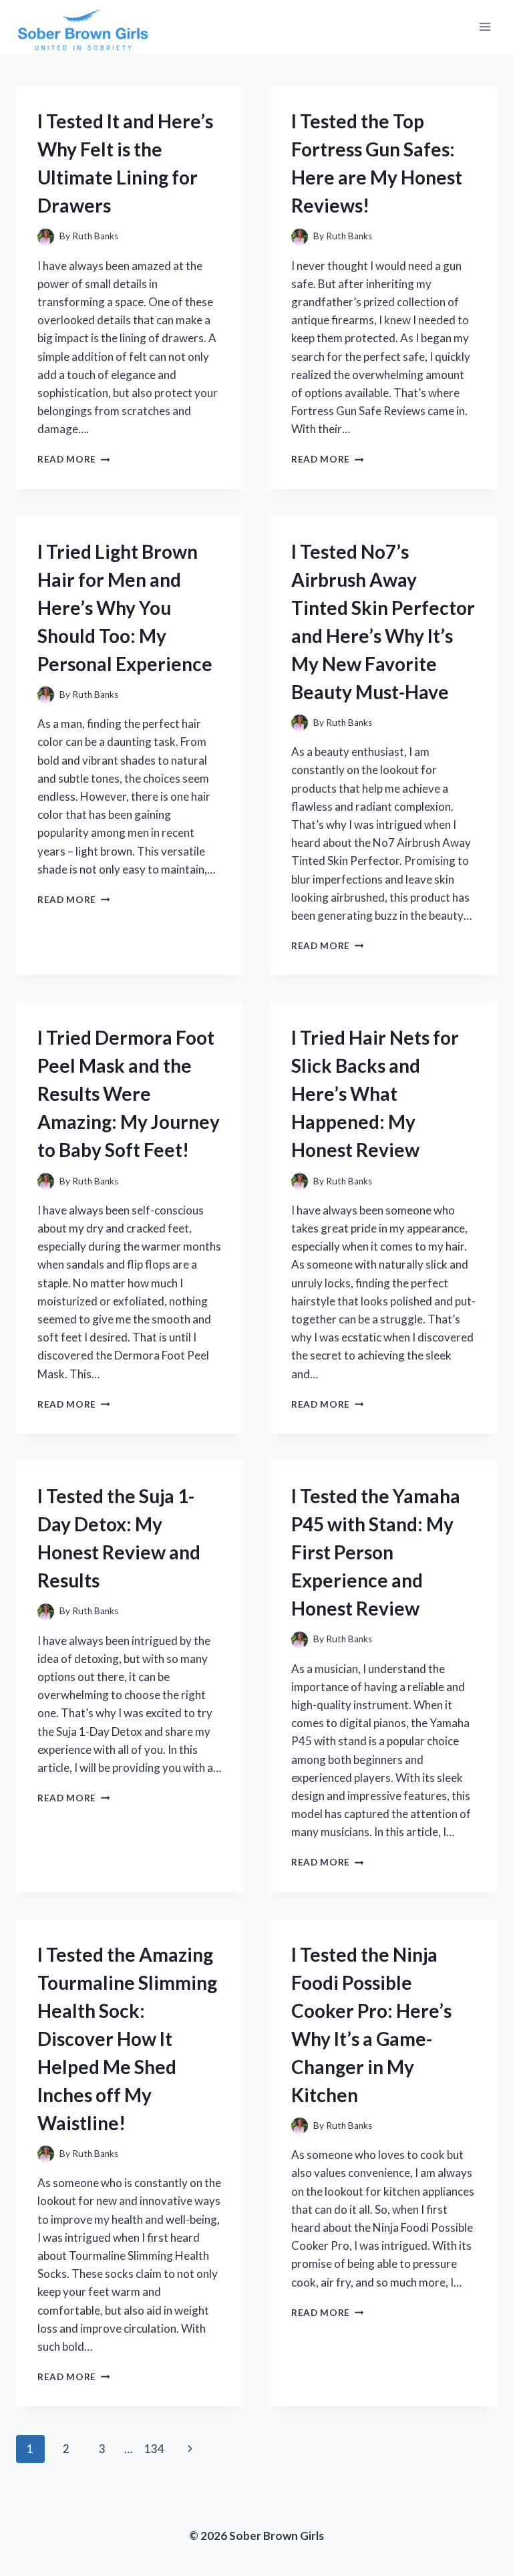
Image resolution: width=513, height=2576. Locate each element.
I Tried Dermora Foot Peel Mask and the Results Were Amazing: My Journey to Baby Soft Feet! (129, 1093)
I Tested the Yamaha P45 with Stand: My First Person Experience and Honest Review (376, 1552)
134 (154, 2449)
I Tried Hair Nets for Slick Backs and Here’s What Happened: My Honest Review (375, 1093)
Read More (74, 459)
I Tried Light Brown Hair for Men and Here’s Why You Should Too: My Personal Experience (125, 608)
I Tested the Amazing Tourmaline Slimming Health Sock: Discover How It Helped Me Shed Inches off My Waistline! (127, 2039)
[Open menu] (485, 26)
